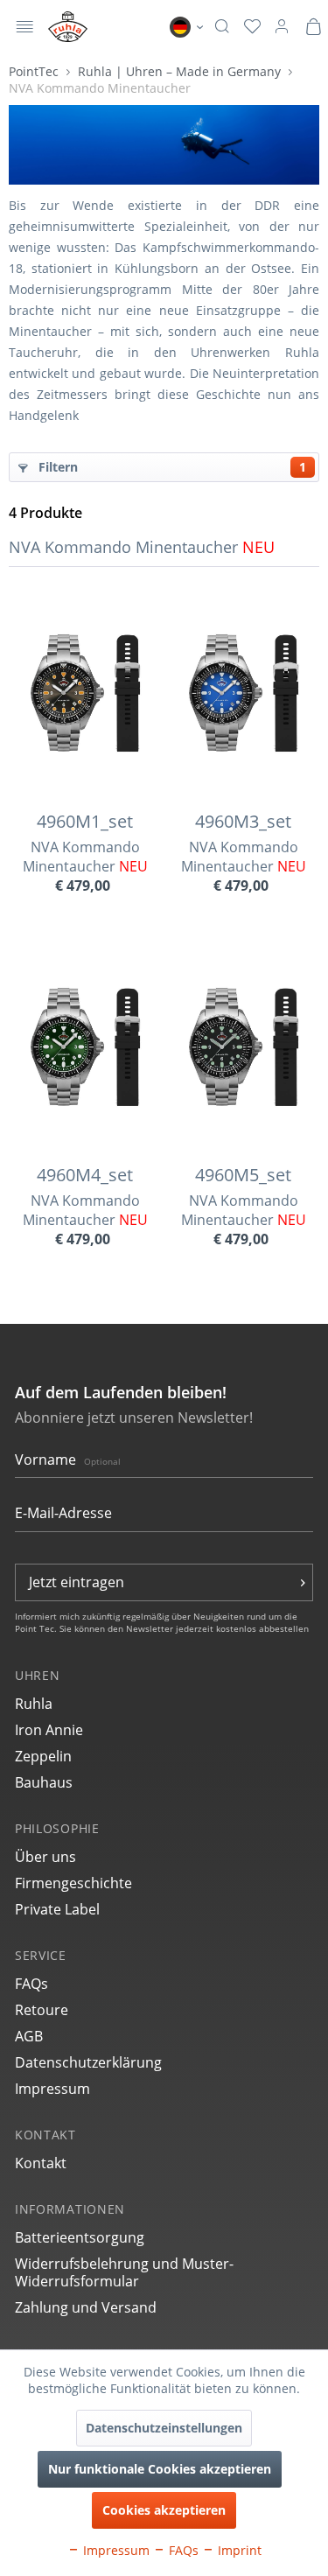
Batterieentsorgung (80, 2237)
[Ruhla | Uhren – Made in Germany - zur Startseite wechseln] (68, 27)
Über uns (45, 1857)
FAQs (31, 1984)
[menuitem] (25, 27)
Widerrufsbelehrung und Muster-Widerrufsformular (124, 2272)
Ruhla (34, 1704)
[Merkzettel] (252, 27)
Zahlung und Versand (86, 2307)
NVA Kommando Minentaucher (100, 88)
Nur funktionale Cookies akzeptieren (160, 2469)
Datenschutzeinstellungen (164, 2428)
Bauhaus (44, 1782)
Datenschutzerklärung (88, 2062)
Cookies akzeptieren (164, 2510)
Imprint (238, 2550)
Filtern (171, 467)
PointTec (35, 71)
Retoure (42, 2010)
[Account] (282, 27)
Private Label (57, 1909)
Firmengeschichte (73, 1883)
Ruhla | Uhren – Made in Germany (181, 71)
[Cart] (313, 27)
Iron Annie (49, 1730)
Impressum (52, 2089)
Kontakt (41, 2163)
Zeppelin (43, 1756)
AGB (29, 2036)
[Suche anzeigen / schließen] (222, 27)
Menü (25, 28)
